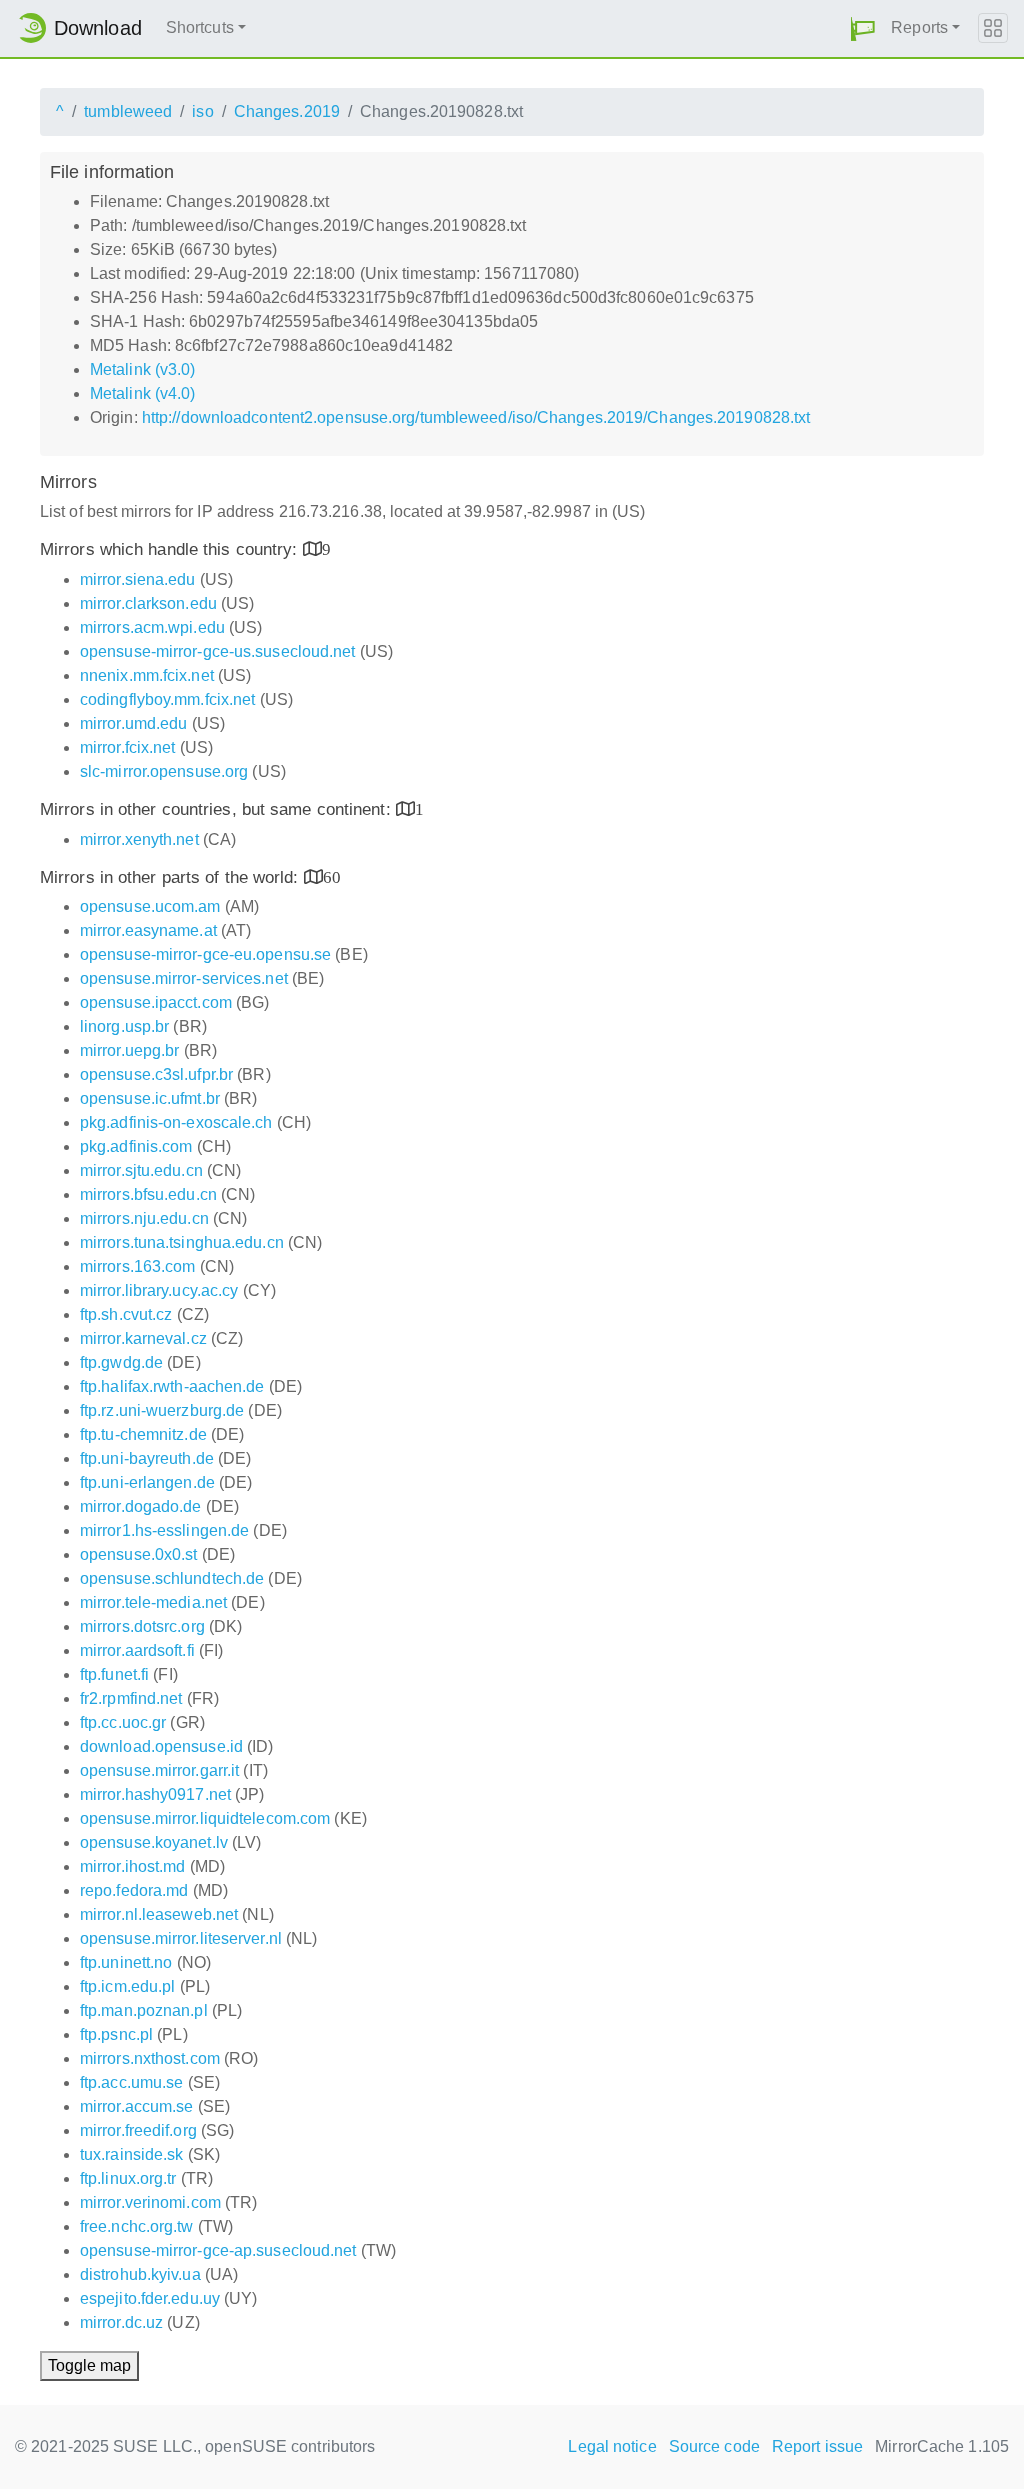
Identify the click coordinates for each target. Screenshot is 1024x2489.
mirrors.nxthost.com (150, 2058)
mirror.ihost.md (133, 1866)
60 (332, 876)
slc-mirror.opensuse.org (164, 771)
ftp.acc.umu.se (131, 2082)
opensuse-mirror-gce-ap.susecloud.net (218, 2250)
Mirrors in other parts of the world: (172, 877)
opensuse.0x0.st (139, 1554)
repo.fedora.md (134, 1890)
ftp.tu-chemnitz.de (143, 1434)
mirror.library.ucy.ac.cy (159, 1290)
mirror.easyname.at (148, 930)
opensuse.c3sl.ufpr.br (156, 1074)
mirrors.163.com (138, 1266)
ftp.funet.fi (114, 1674)
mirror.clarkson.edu (148, 603)
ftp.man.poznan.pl (144, 2010)
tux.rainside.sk (132, 2154)
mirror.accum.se (137, 2106)
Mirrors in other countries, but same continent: (218, 809)
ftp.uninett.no (126, 1962)
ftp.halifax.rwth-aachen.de (172, 1386)
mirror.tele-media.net (153, 1602)
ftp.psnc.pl (116, 2034)
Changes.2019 (287, 111)
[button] (863, 28)
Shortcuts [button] (200, 27)
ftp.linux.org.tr (128, 2178)
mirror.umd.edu (133, 723)
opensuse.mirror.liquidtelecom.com (205, 1818)
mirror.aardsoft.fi (137, 1650)
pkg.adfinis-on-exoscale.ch (176, 1122)
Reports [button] (919, 27)
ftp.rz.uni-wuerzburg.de (162, 1410)
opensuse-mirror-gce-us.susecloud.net (218, 651)
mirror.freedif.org (138, 2130)
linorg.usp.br (124, 1026)
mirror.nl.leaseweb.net (159, 1914)
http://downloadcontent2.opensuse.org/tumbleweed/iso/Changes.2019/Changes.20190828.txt (476, 417)
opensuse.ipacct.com (156, 1002)
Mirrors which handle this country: (171, 549)
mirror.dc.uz (121, 2322)
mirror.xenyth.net (139, 839)
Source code (714, 2446)
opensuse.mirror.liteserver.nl (181, 1938)
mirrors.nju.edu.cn (144, 1218)
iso (202, 111)
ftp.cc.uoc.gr (123, 1722)
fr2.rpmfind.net (131, 1698)
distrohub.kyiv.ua (140, 2274)
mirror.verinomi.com (150, 2202)
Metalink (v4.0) (143, 393)
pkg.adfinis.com (136, 1146)
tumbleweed (128, 111)
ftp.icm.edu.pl (127, 1986)
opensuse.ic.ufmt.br (150, 1098)
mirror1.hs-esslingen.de (164, 1530)
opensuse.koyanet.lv (154, 1842)
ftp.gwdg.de (121, 1362)
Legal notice (612, 2446)
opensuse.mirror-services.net (184, 978)
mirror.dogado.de (141, 1506)
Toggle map (89, 2365)
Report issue (817, 2446)
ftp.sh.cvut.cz (126, 1314)
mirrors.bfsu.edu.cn (148, 1194)
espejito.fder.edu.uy (150, 2298)
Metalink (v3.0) (143, 369)
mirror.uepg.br (129, 1050)
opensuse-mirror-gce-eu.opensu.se (205, 954)
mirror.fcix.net (128, 747)
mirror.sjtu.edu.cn (141, 1170)
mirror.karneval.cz (143, 1338)
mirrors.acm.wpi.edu (152, 627)
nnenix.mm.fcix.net (147, 675)
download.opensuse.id (161, 1746)
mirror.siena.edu (138, 579)
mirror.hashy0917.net (155, 1794)
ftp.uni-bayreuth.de (147, 1458)
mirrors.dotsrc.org (142, 1626)
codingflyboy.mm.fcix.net (167, 699)
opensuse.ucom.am (150, 906)
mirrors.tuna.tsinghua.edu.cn (182, 1242)
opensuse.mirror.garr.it (159, 1770)
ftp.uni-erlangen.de (147, 1482)
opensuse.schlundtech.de (172, 1578)
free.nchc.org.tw (137, 2226)
